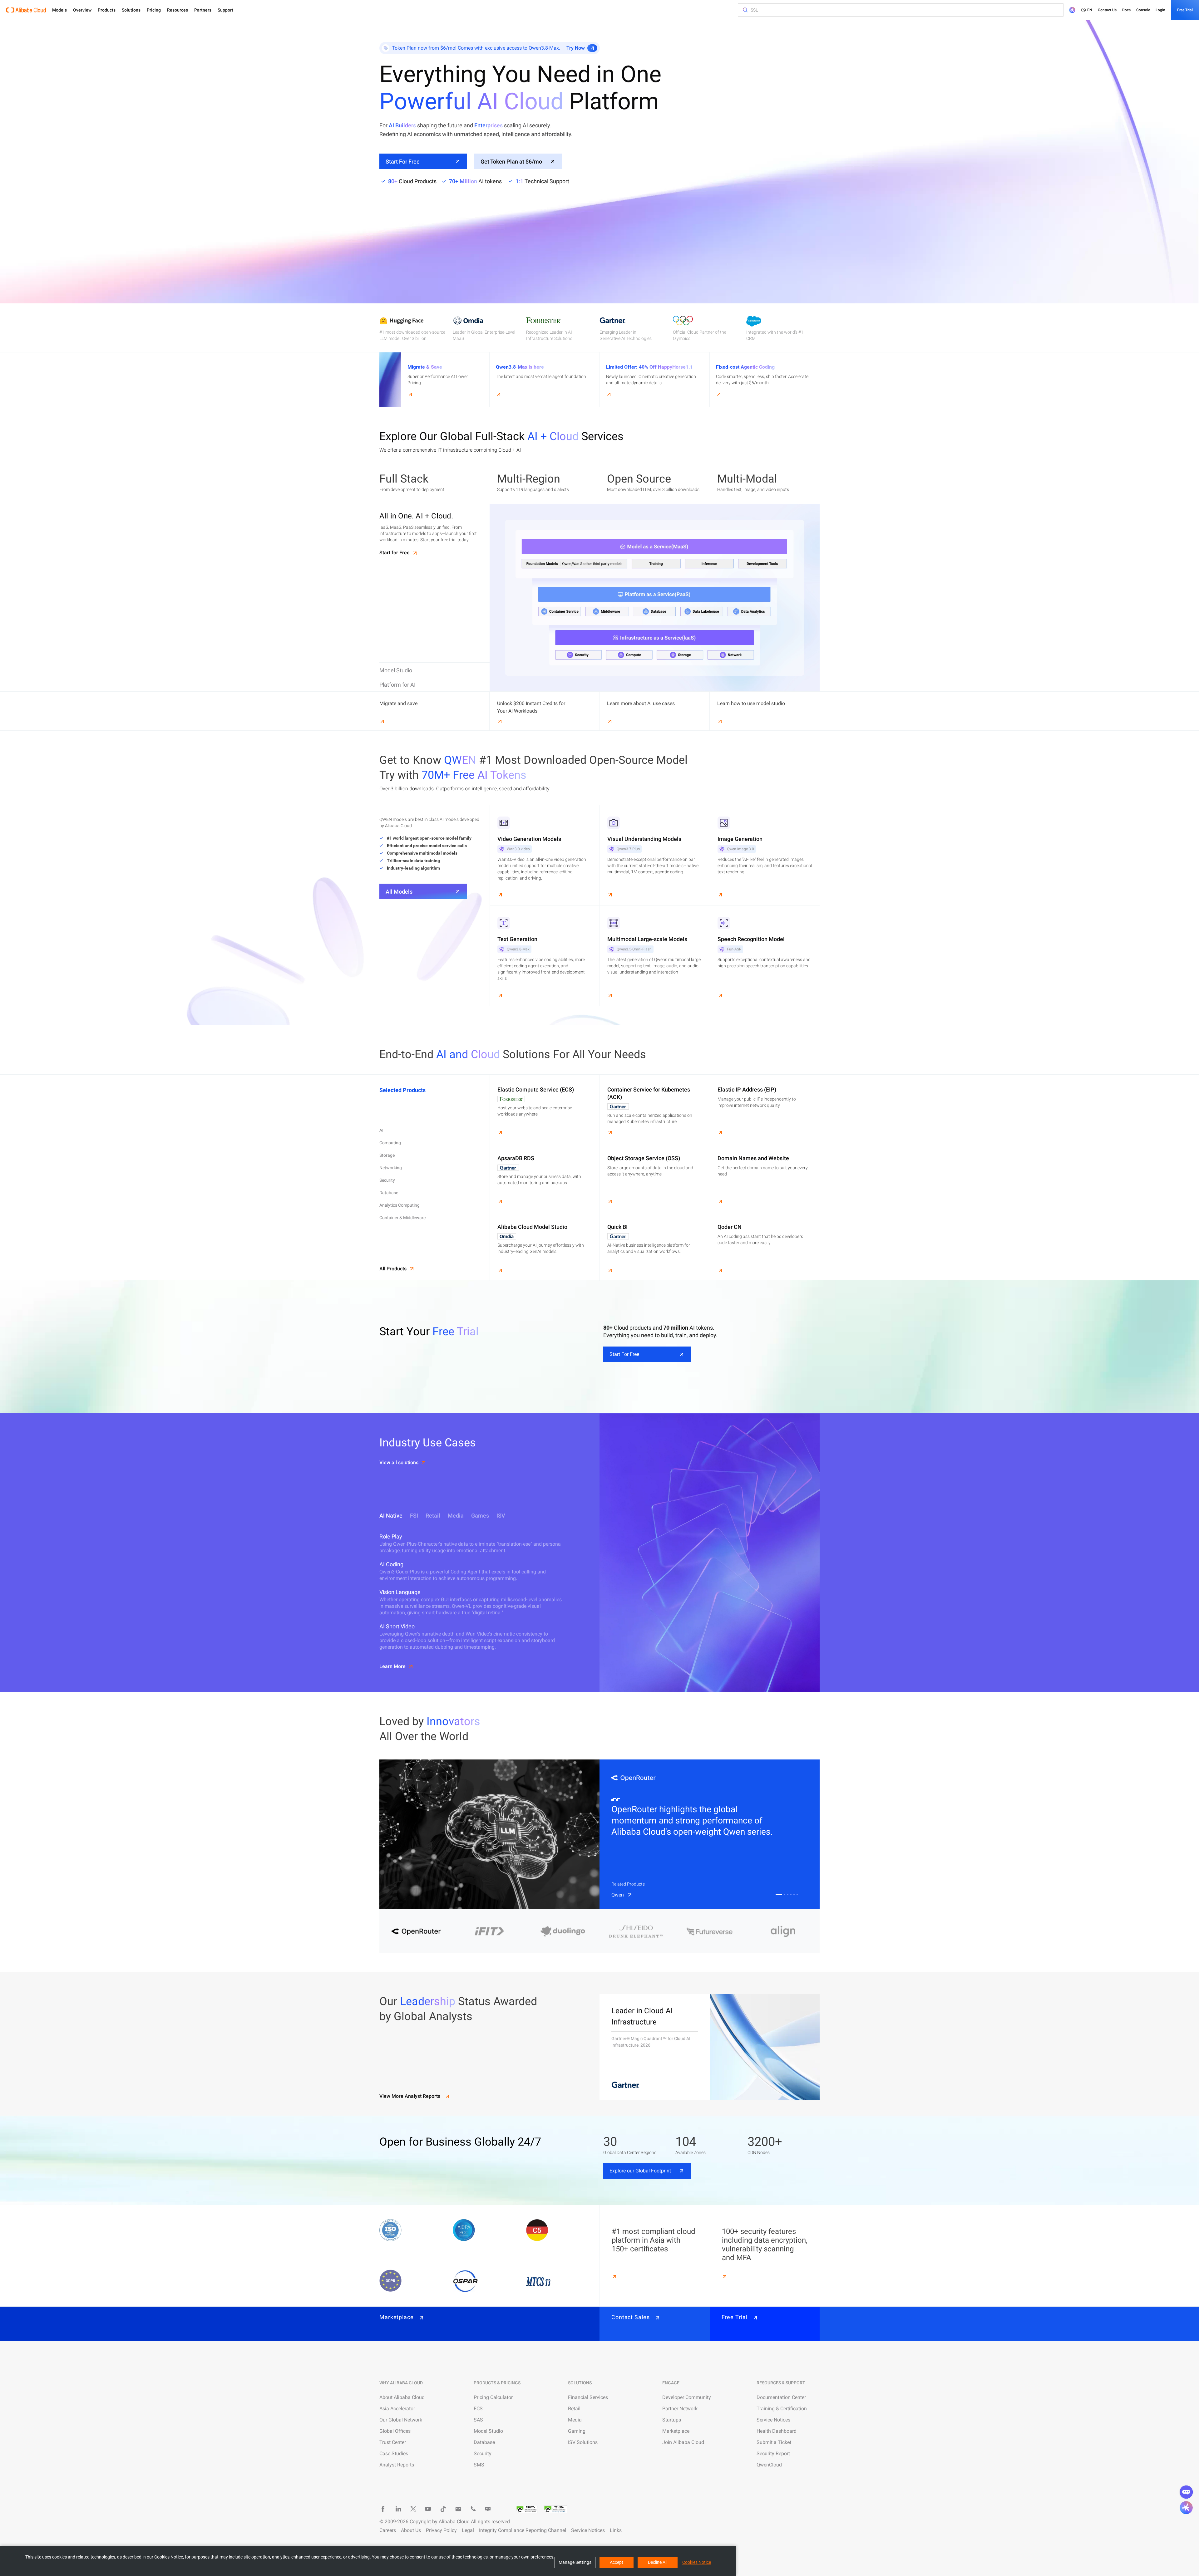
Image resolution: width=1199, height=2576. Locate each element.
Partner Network (680, 2409)
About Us (411, 2530)
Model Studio (488, 2431)
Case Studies (394, 2453)
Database (484, 2442)
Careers (388, 2530)
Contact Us (1107, 10)
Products (107, 10)
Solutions (131, 10)
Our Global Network (401, 2420)
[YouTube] (428, 2509)
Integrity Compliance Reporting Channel (523, 2530)
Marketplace (676, 2431)
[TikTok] (443, 2509)
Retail (574, 2409)
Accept (617, 2562)
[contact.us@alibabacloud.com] (458, 2509)
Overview (82, 10)
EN (1090, 10)
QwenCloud (769, 2465)
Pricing (154, 10)
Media (575, 2420)
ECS (478, 2409)
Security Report (773, 2453)
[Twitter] (413, 2509)
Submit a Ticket (774, 2442)
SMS (479, 2465)
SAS (478, 2420)
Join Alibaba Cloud (683, 2442)
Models (59, 10)
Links (616, 2530)
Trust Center (393, 2442)
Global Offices (395, 2431)
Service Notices (773, 2420)
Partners (203, 10)
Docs (1126, 10)
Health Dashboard (777, 2431)
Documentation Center (781, 2397)
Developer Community (687, 2397)
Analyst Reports (397, 2465)
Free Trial (1185, 10)
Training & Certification (782, 2409)
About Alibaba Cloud (402, 2397)
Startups (672, 2420)
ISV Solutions (583, 2442)
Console (1143, 10)
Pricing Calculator (493, 2397)
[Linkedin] (398, 2509)
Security (483, 2453)
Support (225, 10)
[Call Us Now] (473, 2509)
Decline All (658, 2562)
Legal (468, 2530)
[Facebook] (383, 2509)
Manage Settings (575, 2562)
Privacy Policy (441, 2530)
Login (1160, 10)
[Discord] (488, 2509)
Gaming (577, 2431)
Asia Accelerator (397, 2409)
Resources (178, 10)
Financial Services (588, 2397)
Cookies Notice (697, 2562)
